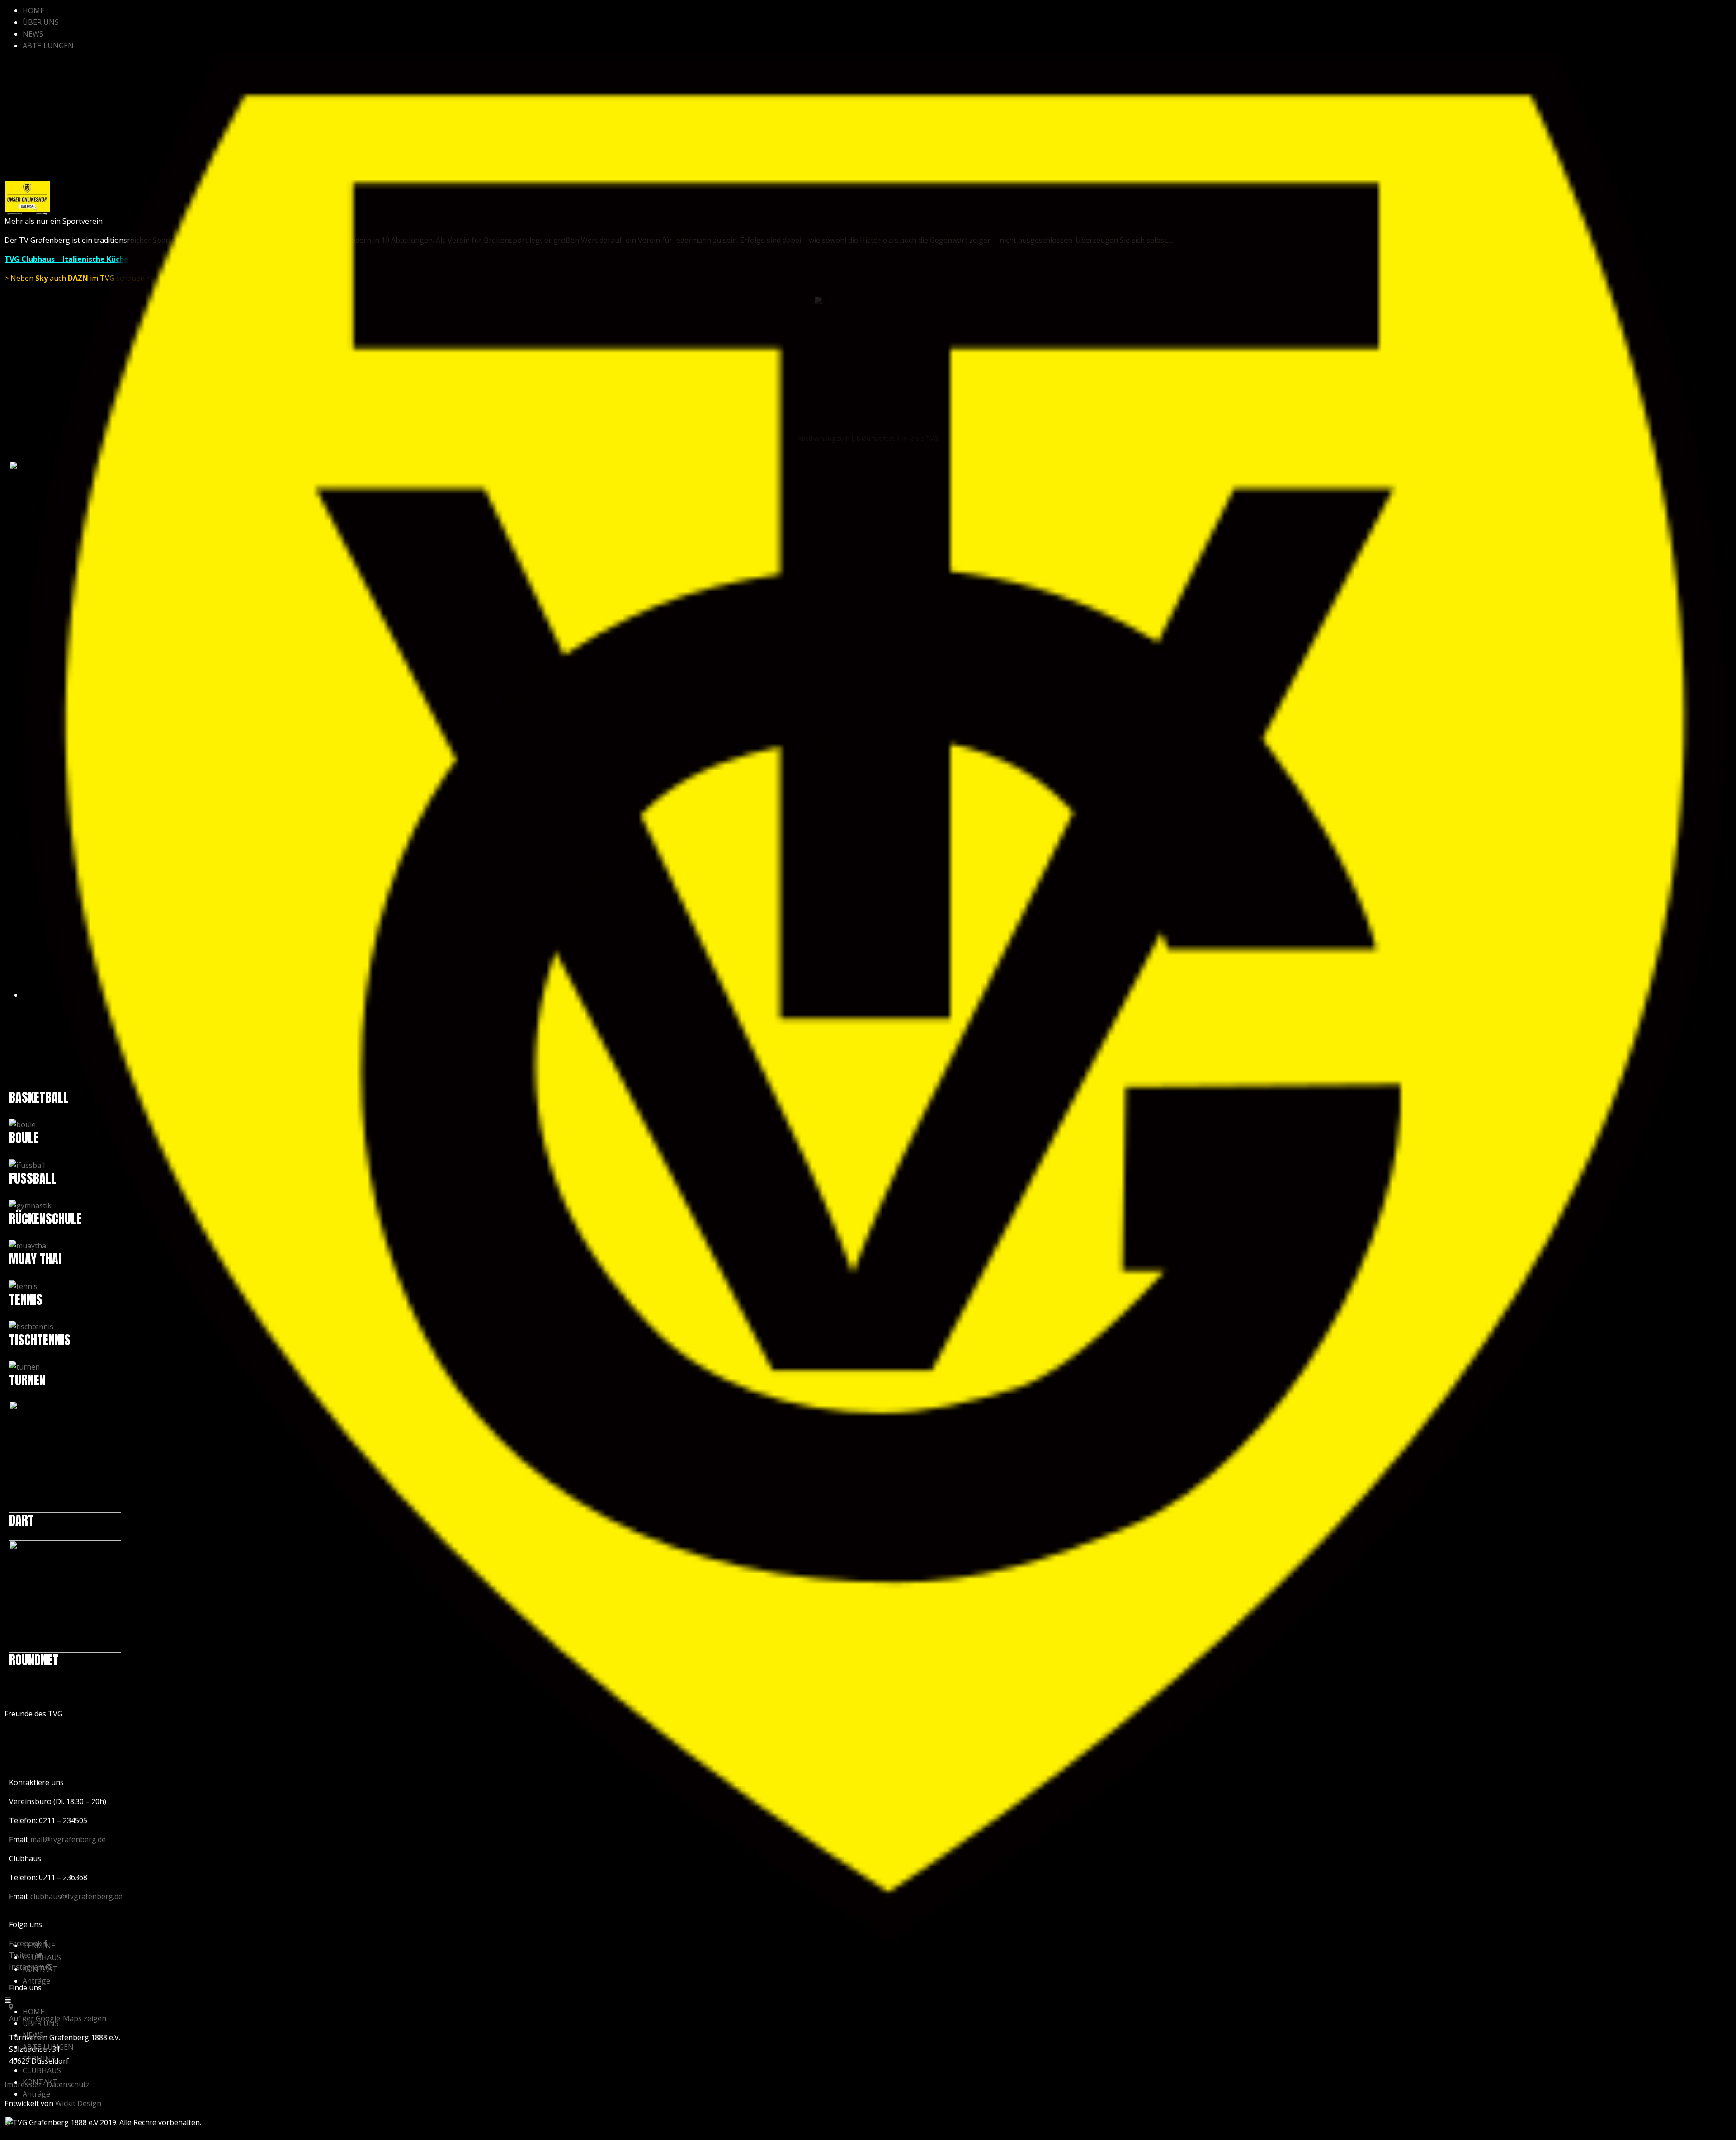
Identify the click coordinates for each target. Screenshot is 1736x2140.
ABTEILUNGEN (48, 46)
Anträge (36, 1981)
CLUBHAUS (42, 1957)
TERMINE (39, 1946)
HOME (33, 10)
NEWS (33, 34)
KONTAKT (40, 1969)
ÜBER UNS (41, 22)
